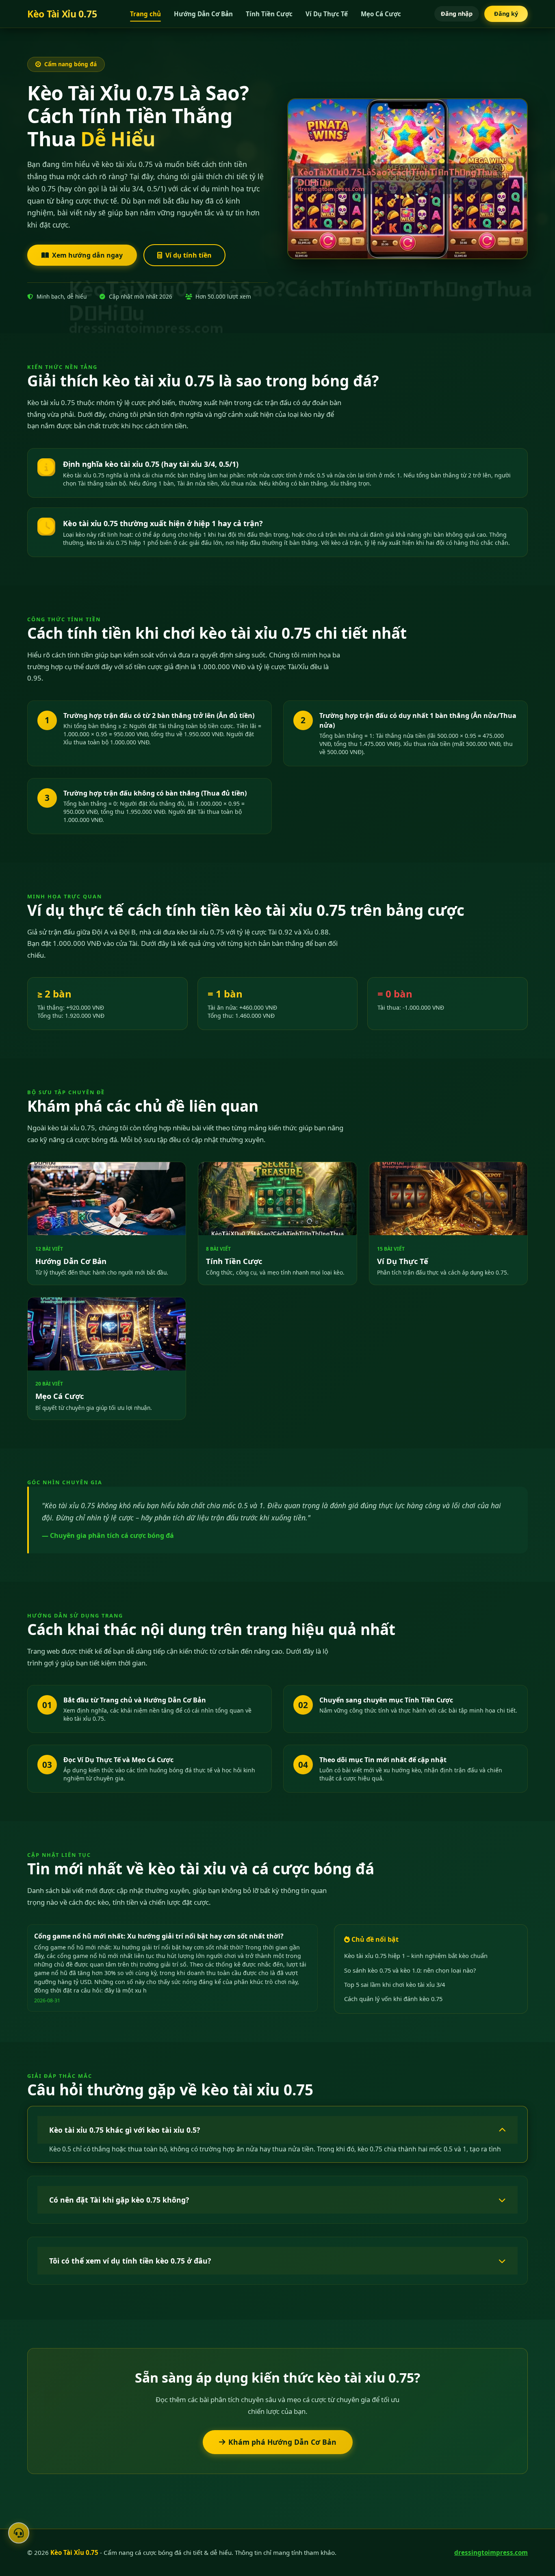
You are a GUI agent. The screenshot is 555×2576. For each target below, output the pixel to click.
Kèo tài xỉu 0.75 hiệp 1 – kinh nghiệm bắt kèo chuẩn (416, 1956)
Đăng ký (506, 14)
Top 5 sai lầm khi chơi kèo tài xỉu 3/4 (395, 1984)
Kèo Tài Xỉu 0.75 (62, 14)
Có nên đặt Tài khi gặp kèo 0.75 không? (119, 2200)
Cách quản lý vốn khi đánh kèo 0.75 (393, 1999)
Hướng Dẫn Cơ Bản (203, 14)
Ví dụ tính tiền (189, 255)
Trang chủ (145, 14)
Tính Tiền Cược (269, 14)
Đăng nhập (457, 14)
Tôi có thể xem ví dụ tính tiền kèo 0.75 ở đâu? (130, 2261)
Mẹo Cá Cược (381, 14)
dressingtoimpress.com (491, 2552)
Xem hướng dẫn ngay (87, 255)
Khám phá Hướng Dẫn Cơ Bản (282, 2442)
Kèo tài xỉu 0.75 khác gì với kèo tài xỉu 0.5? (125, 2130)
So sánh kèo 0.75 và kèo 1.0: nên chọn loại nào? (410, 1970)
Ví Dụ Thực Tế (327, 14)
